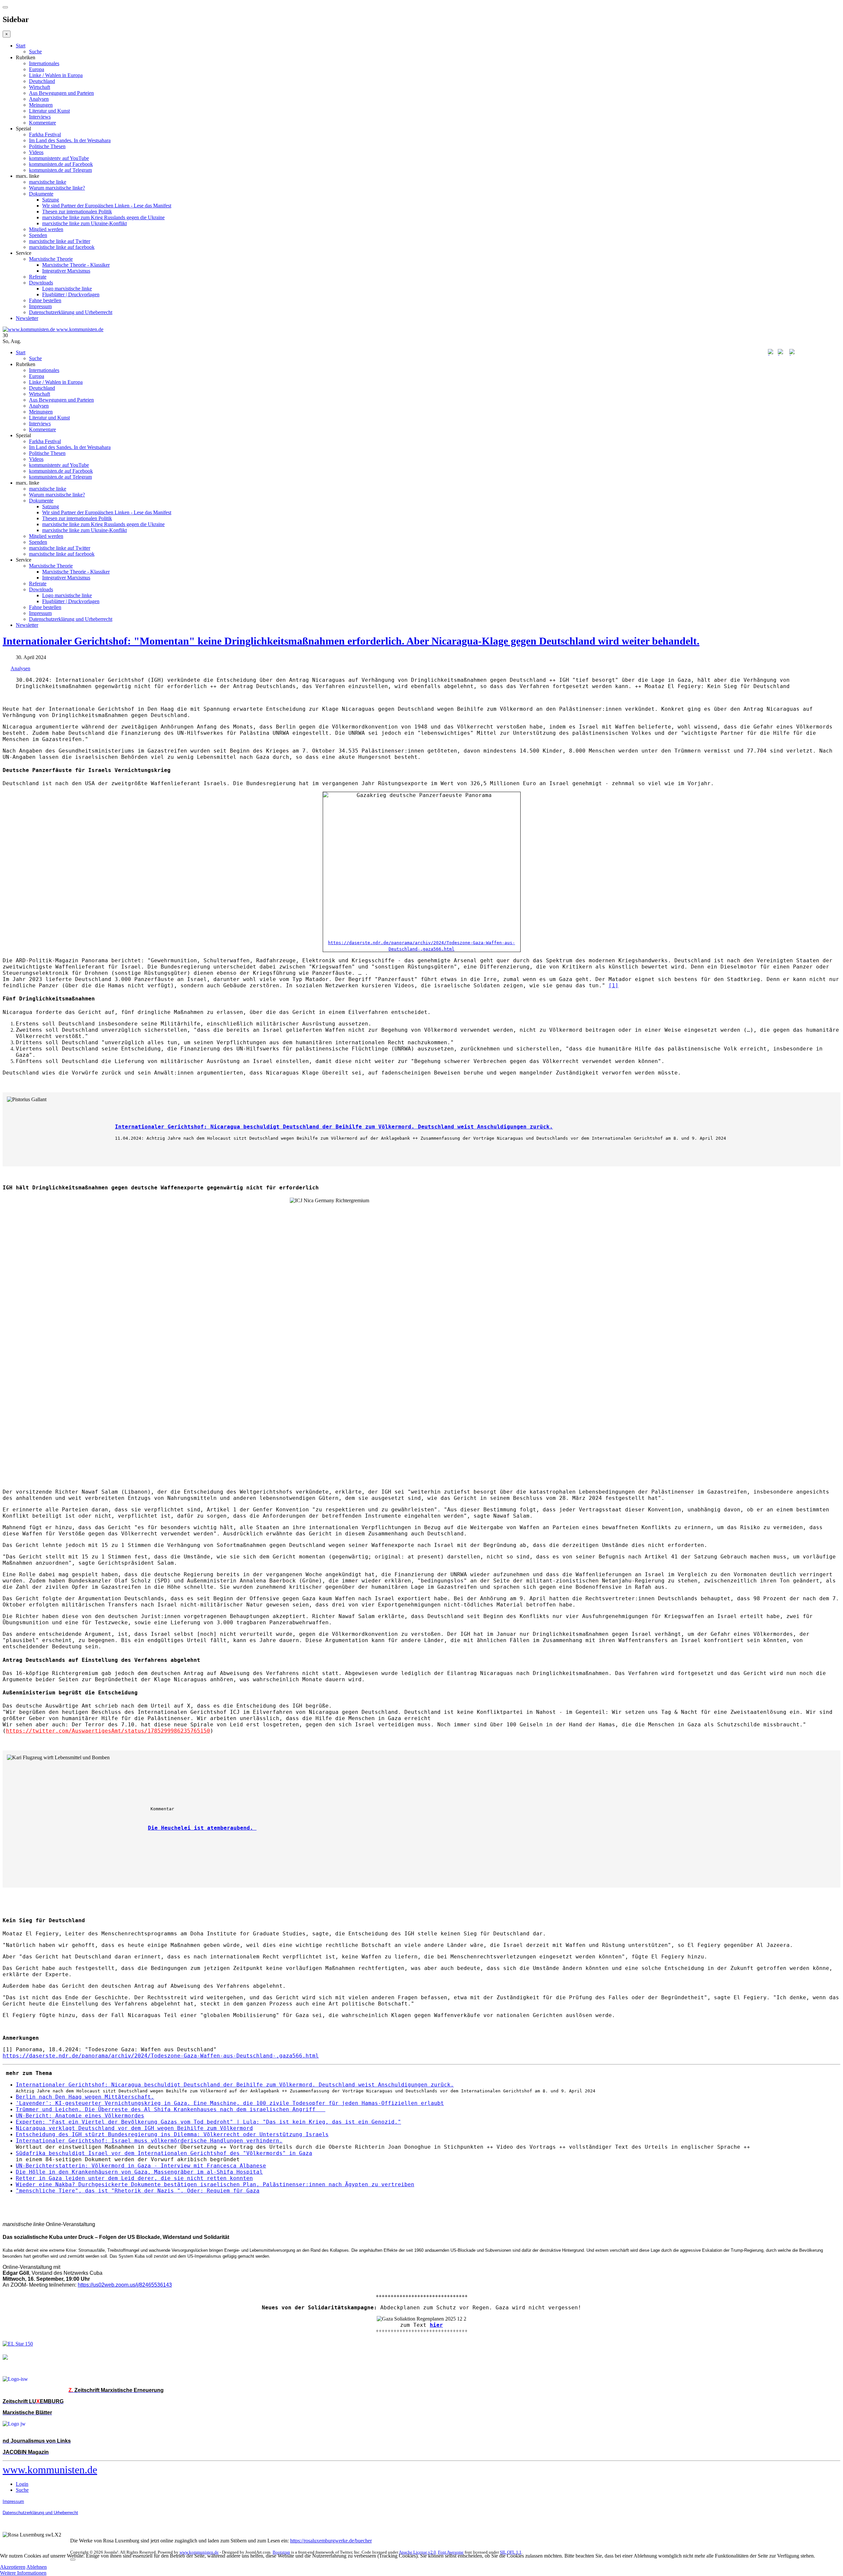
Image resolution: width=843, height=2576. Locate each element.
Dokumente (41, 194)
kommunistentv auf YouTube (59, 158)
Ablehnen (37, 2567)
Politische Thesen (47, 146)
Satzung (51, 200)
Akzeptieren (13, 2567)
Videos (36, 152)
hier (436, 2325)
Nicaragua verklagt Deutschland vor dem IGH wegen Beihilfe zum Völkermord (134, 2128)
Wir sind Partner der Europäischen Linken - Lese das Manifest (107, 206)
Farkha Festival (45, 134)
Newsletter (27, 318)
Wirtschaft (40, 87)
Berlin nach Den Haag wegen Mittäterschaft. (85, 2097)
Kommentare (42, 123)
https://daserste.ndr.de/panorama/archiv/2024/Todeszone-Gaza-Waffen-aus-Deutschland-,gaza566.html (161, 2056)
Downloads (41, 283)
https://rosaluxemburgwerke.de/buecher (331, 2541)
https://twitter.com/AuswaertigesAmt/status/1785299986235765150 (108, 1731)
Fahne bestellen (45, 300)
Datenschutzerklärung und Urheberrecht (71, 312)
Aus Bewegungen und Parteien (61, 93)
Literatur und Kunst (49, 111)
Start (21, 46)
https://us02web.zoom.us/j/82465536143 (125, 2285)
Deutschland (42, 81)
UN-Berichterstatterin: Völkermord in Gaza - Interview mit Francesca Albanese (141, 2166)
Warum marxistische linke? (57, 188)
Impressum (40, 306)
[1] (613, 985)
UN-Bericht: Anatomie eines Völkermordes (80, 2116)
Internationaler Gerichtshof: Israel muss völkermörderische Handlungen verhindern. (149, 2141)
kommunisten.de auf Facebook (61, 164)
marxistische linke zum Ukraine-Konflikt (84, 223)
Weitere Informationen (23, 2573)
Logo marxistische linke (67, 289)
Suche (35, 52)
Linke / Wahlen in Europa (56, 75)
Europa (37, 69)
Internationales (44, 63)
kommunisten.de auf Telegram (60, 170)
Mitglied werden (46, 229)
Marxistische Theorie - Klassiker (76, 265)
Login (22, 2484)
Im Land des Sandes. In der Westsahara (70, 140)
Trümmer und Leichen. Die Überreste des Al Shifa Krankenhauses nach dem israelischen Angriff (171, 2109)
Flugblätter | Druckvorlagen (71, 294)
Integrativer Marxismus (66, 271)
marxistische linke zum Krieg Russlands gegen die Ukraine (103, 217)
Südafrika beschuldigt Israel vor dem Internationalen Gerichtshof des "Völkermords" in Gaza (164, 2153)
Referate (38, 277)
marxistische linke (48, 182)
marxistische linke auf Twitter (60, 241)
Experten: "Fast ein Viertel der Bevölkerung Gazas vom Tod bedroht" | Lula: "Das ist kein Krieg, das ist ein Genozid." (208, 2122)
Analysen (39, 99)
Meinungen (41, 105)
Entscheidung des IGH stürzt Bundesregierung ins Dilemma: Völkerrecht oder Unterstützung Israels (172, 2134)
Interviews (40, 117)
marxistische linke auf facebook (62, 247)
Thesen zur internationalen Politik (77, 212)
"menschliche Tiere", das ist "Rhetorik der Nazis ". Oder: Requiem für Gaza (138, 2191)
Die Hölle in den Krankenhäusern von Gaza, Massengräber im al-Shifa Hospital (139, 2172)
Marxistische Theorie (51, 259)
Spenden (38, 235)
